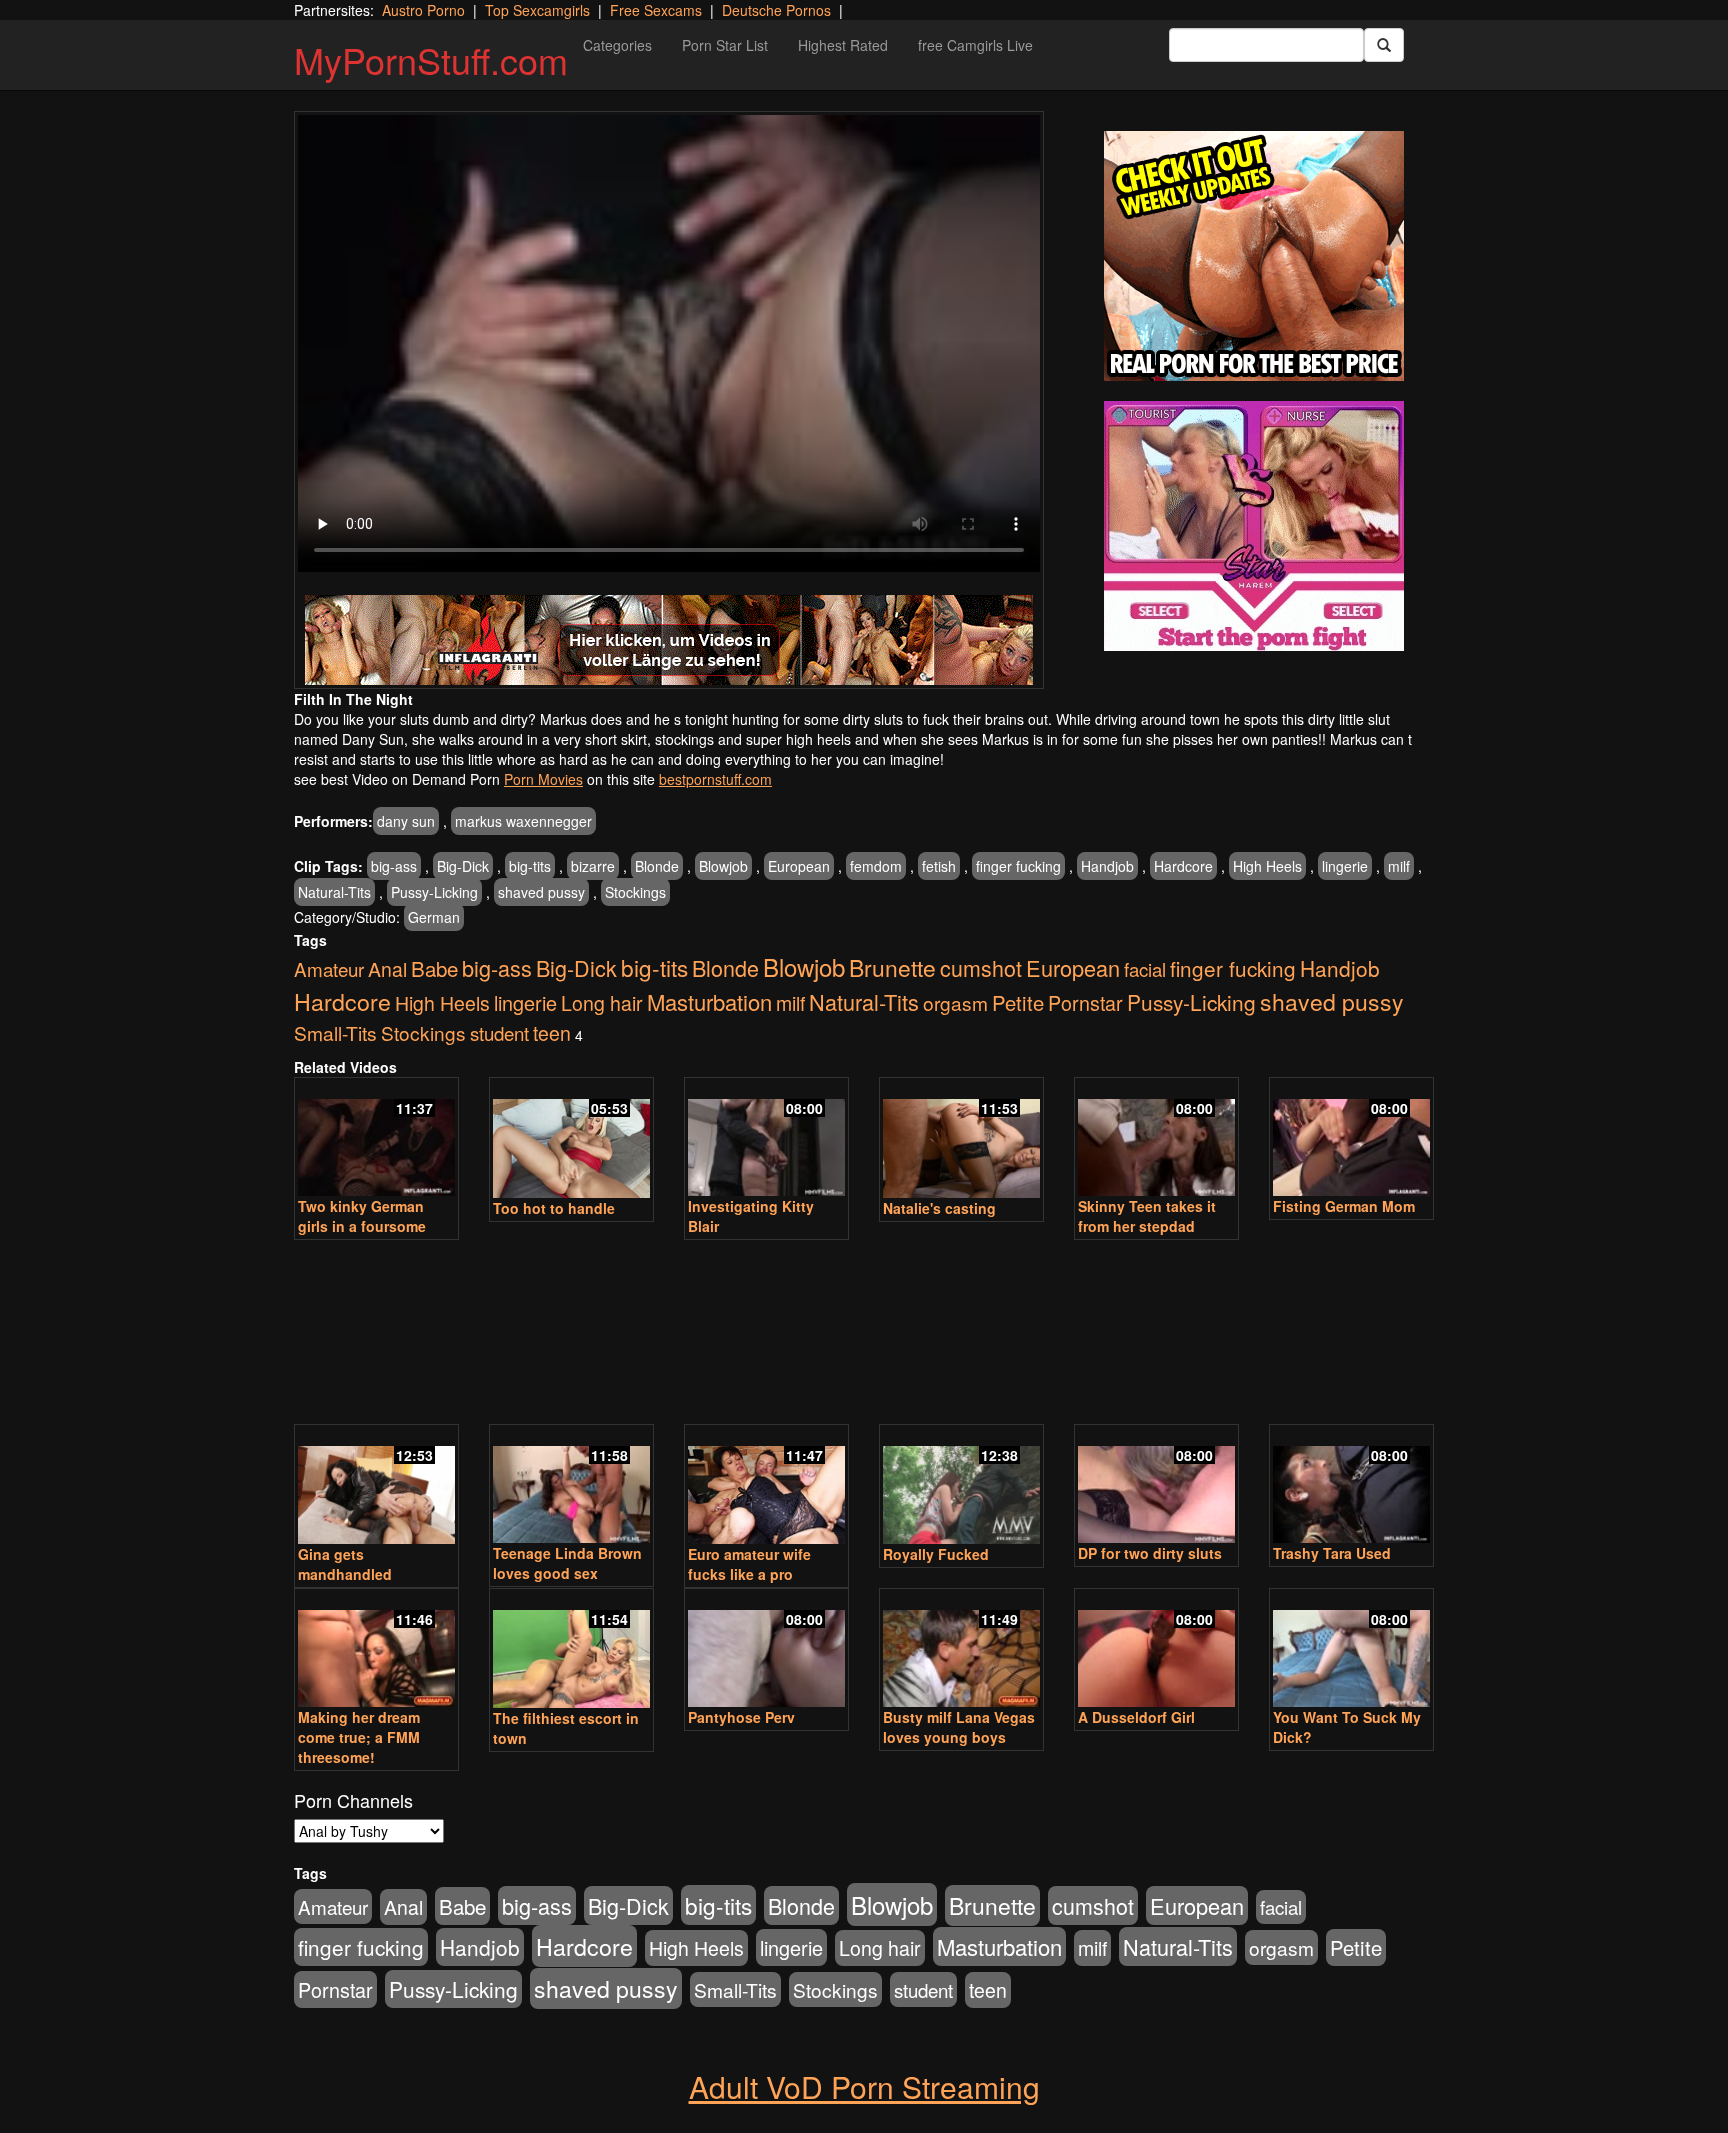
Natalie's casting (939, 1208)
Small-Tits (335, 1032)
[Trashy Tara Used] (1351, 1485)
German (434, 917)
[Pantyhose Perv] (766, 1649)
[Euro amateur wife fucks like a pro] (766, 1486)
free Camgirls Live (975, 45)
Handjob (1107, 866)
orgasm (955, 1002)
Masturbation (709, 1001)
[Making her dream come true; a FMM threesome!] (376, 1649)
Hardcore (1183, 866)
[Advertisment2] (1254, 526)
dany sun (406, 821)
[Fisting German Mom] (1351, 1138)
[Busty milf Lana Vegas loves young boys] (961, 1649)
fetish (939, 866)
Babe (434, 968)
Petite (1018, 1002)
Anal (387, 969)
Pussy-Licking (434, 892)
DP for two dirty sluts (1150, 1553)
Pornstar (1085, 1002)
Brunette (892, 967)
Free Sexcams (656, 10)
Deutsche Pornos (776, 10)
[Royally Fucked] (961, 1486)
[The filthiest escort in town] (571, 1650)
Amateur (329, 968)
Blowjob (723, 866)
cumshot (981, 967)
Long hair (602, 1003)
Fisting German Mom (1344, 1206)
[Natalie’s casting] (961, 1139)
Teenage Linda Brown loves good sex (567, 1563)
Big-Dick (463, 866)
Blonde (657, 866)
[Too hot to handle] (571, 1139)
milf (1399, 866)
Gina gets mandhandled (345, 1564)
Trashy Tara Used (1332, 1553)
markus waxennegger (523, 821)
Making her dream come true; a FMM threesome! (359, 1737)
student (499, 1032)
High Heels (1267, 866)
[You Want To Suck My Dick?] (1351, 1649)
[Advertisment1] (1254, 256)
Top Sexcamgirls (537, 10)
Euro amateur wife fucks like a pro (749, 1564)
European (799, 866)
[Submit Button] (1384, 45)
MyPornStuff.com (431, 59)
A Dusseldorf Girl (1136, 1717)
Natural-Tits (334, 892)
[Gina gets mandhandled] (376, 1486)
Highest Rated (843, 45)
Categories (617, 45)
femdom (876, 866)
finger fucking (1018, 866)
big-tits (530, 866)
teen (552, 1033)
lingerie (1345, 866)
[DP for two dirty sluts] (1156, 1485)
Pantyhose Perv (741, 1717)
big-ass (394, 866)
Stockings (635, 892)
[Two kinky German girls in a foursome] (376, 1138)
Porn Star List (725, 45)
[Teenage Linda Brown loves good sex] (571, 1485)
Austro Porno (423, 10)
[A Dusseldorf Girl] (1156, 1649)
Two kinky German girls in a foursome (362, 1216)
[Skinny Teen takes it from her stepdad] (1156, 1138)
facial (1145, 969)
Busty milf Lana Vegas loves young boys (959, 1727)
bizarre (593, 866)
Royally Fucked (936, 1554)
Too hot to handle (554, 1208)
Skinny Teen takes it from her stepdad (1147, 1216)
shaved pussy (541, 892)
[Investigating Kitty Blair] (766, 1138)
